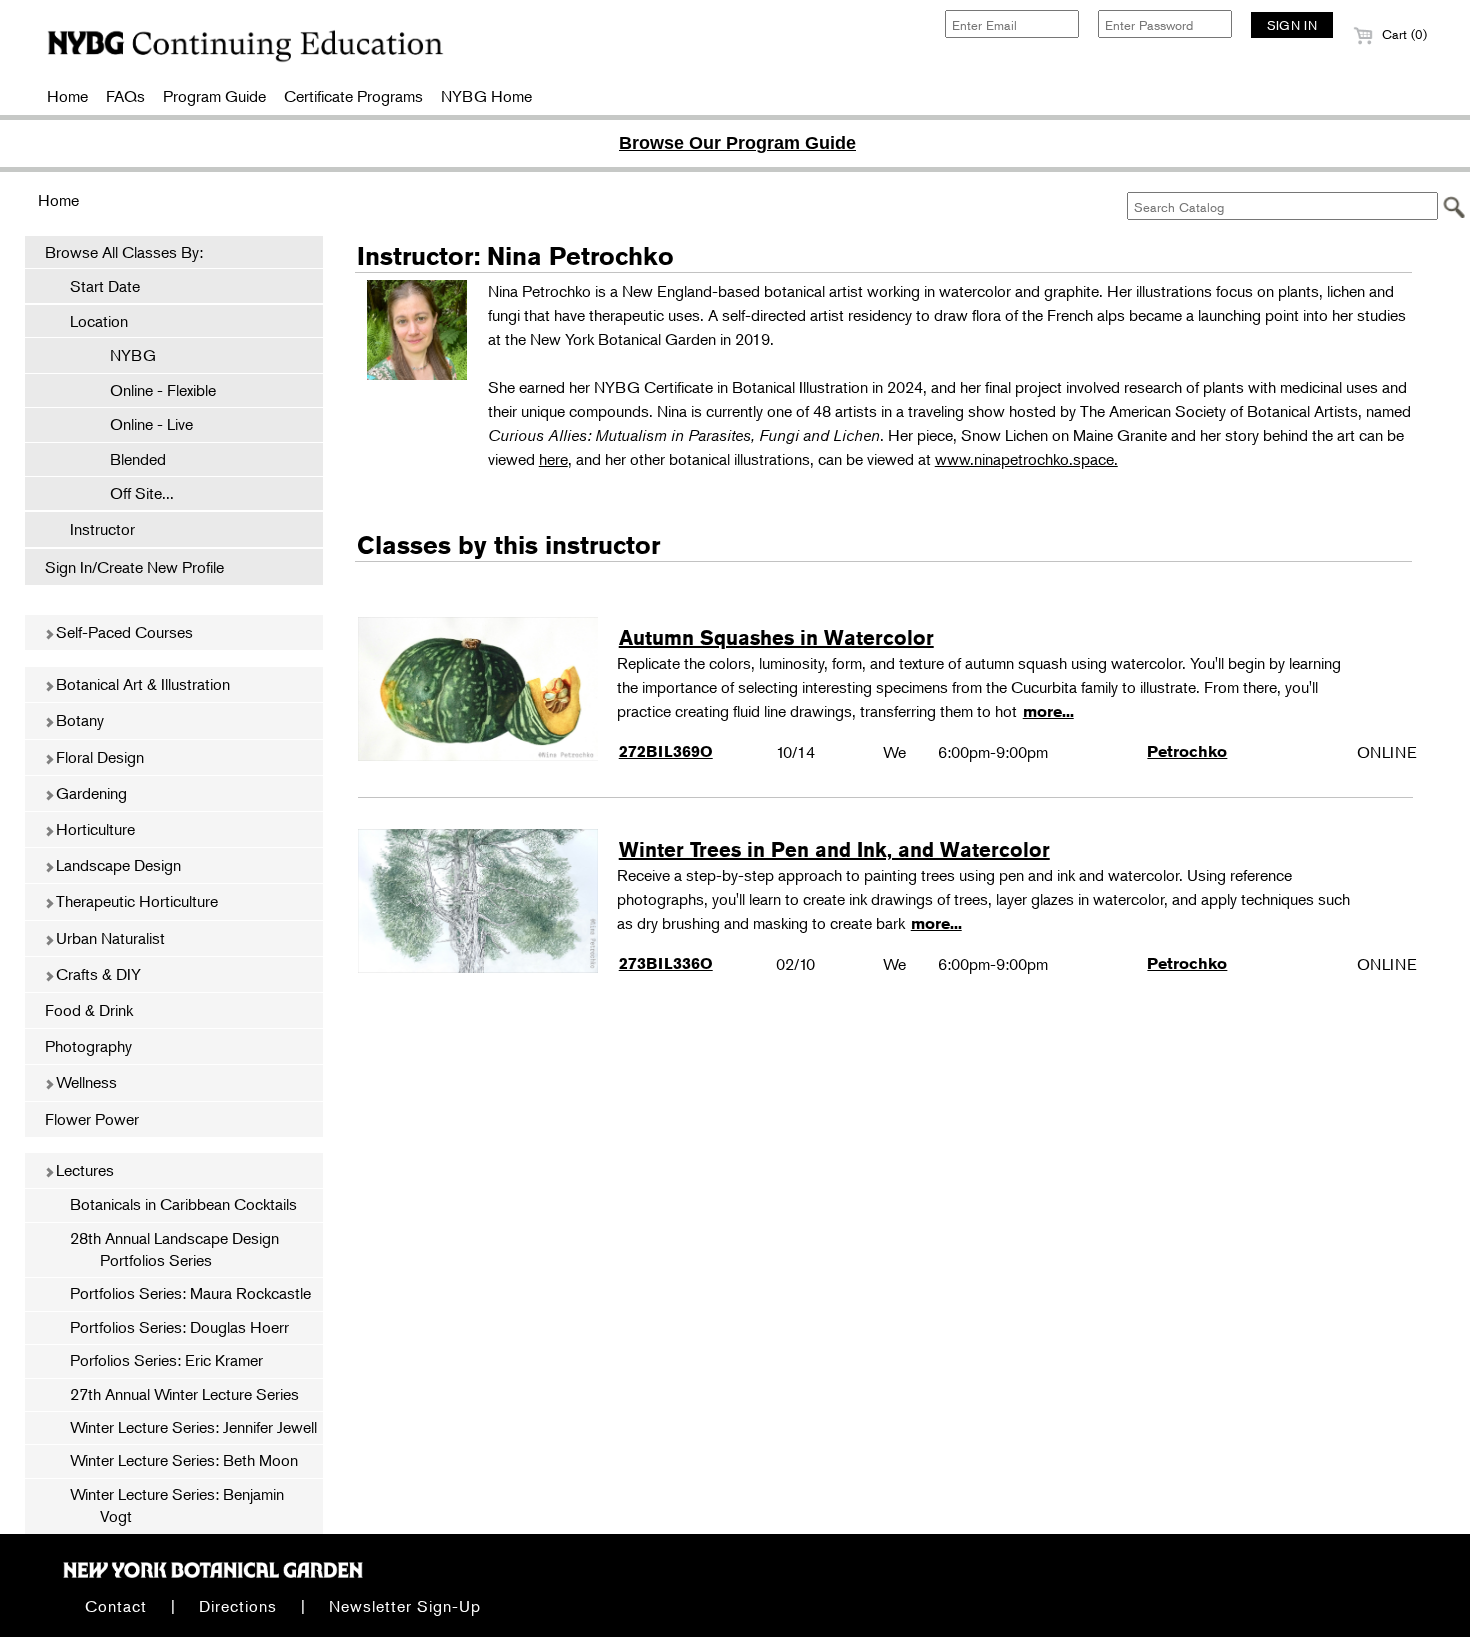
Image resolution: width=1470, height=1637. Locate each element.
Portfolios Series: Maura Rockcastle (190, 1293)
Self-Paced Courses (122, 632)
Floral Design (98, 757)
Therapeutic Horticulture (135, 901)
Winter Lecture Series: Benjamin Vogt (177, 1505)
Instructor (102, 529)
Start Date (105, 286)
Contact (116, 1606)
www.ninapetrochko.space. (1026, 459)
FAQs (125, 96)
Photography (88, 1046)
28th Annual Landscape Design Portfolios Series (174, 1249)
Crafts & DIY (96, 974)
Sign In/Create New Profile (134, 567)
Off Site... (132, 493)
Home (67, 96)
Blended (128, 459)
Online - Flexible (153, 390)
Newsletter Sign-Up (405, 1606)
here (553, 459)
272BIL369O (666, 751)
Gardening (89, 793)
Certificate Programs (353, 96)
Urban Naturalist (108, 938)
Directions (238, 1606)
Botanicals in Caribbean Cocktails (183, 1204)
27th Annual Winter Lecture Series (184, 1394)
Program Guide (214, 96)
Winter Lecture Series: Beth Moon (184, 1460)
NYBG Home (486, 96)
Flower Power (92, 1119)
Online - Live (141, 424)
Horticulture (93, 829)
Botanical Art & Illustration (141, 684)
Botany (78, 720)
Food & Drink (89, 1010)
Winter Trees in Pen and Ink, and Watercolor (834, 849)
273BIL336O (666, 963)
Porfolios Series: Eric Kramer (166, 1360)
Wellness (84, 1082)
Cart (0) (1402, 34)
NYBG (123, 355)
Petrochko (1187, 751)
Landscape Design (116, 865)
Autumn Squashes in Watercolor (776, 637)
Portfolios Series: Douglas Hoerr (179, 1327)
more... (1048, 711)
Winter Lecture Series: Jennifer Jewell (193, 1427)
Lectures (83, 1170)
